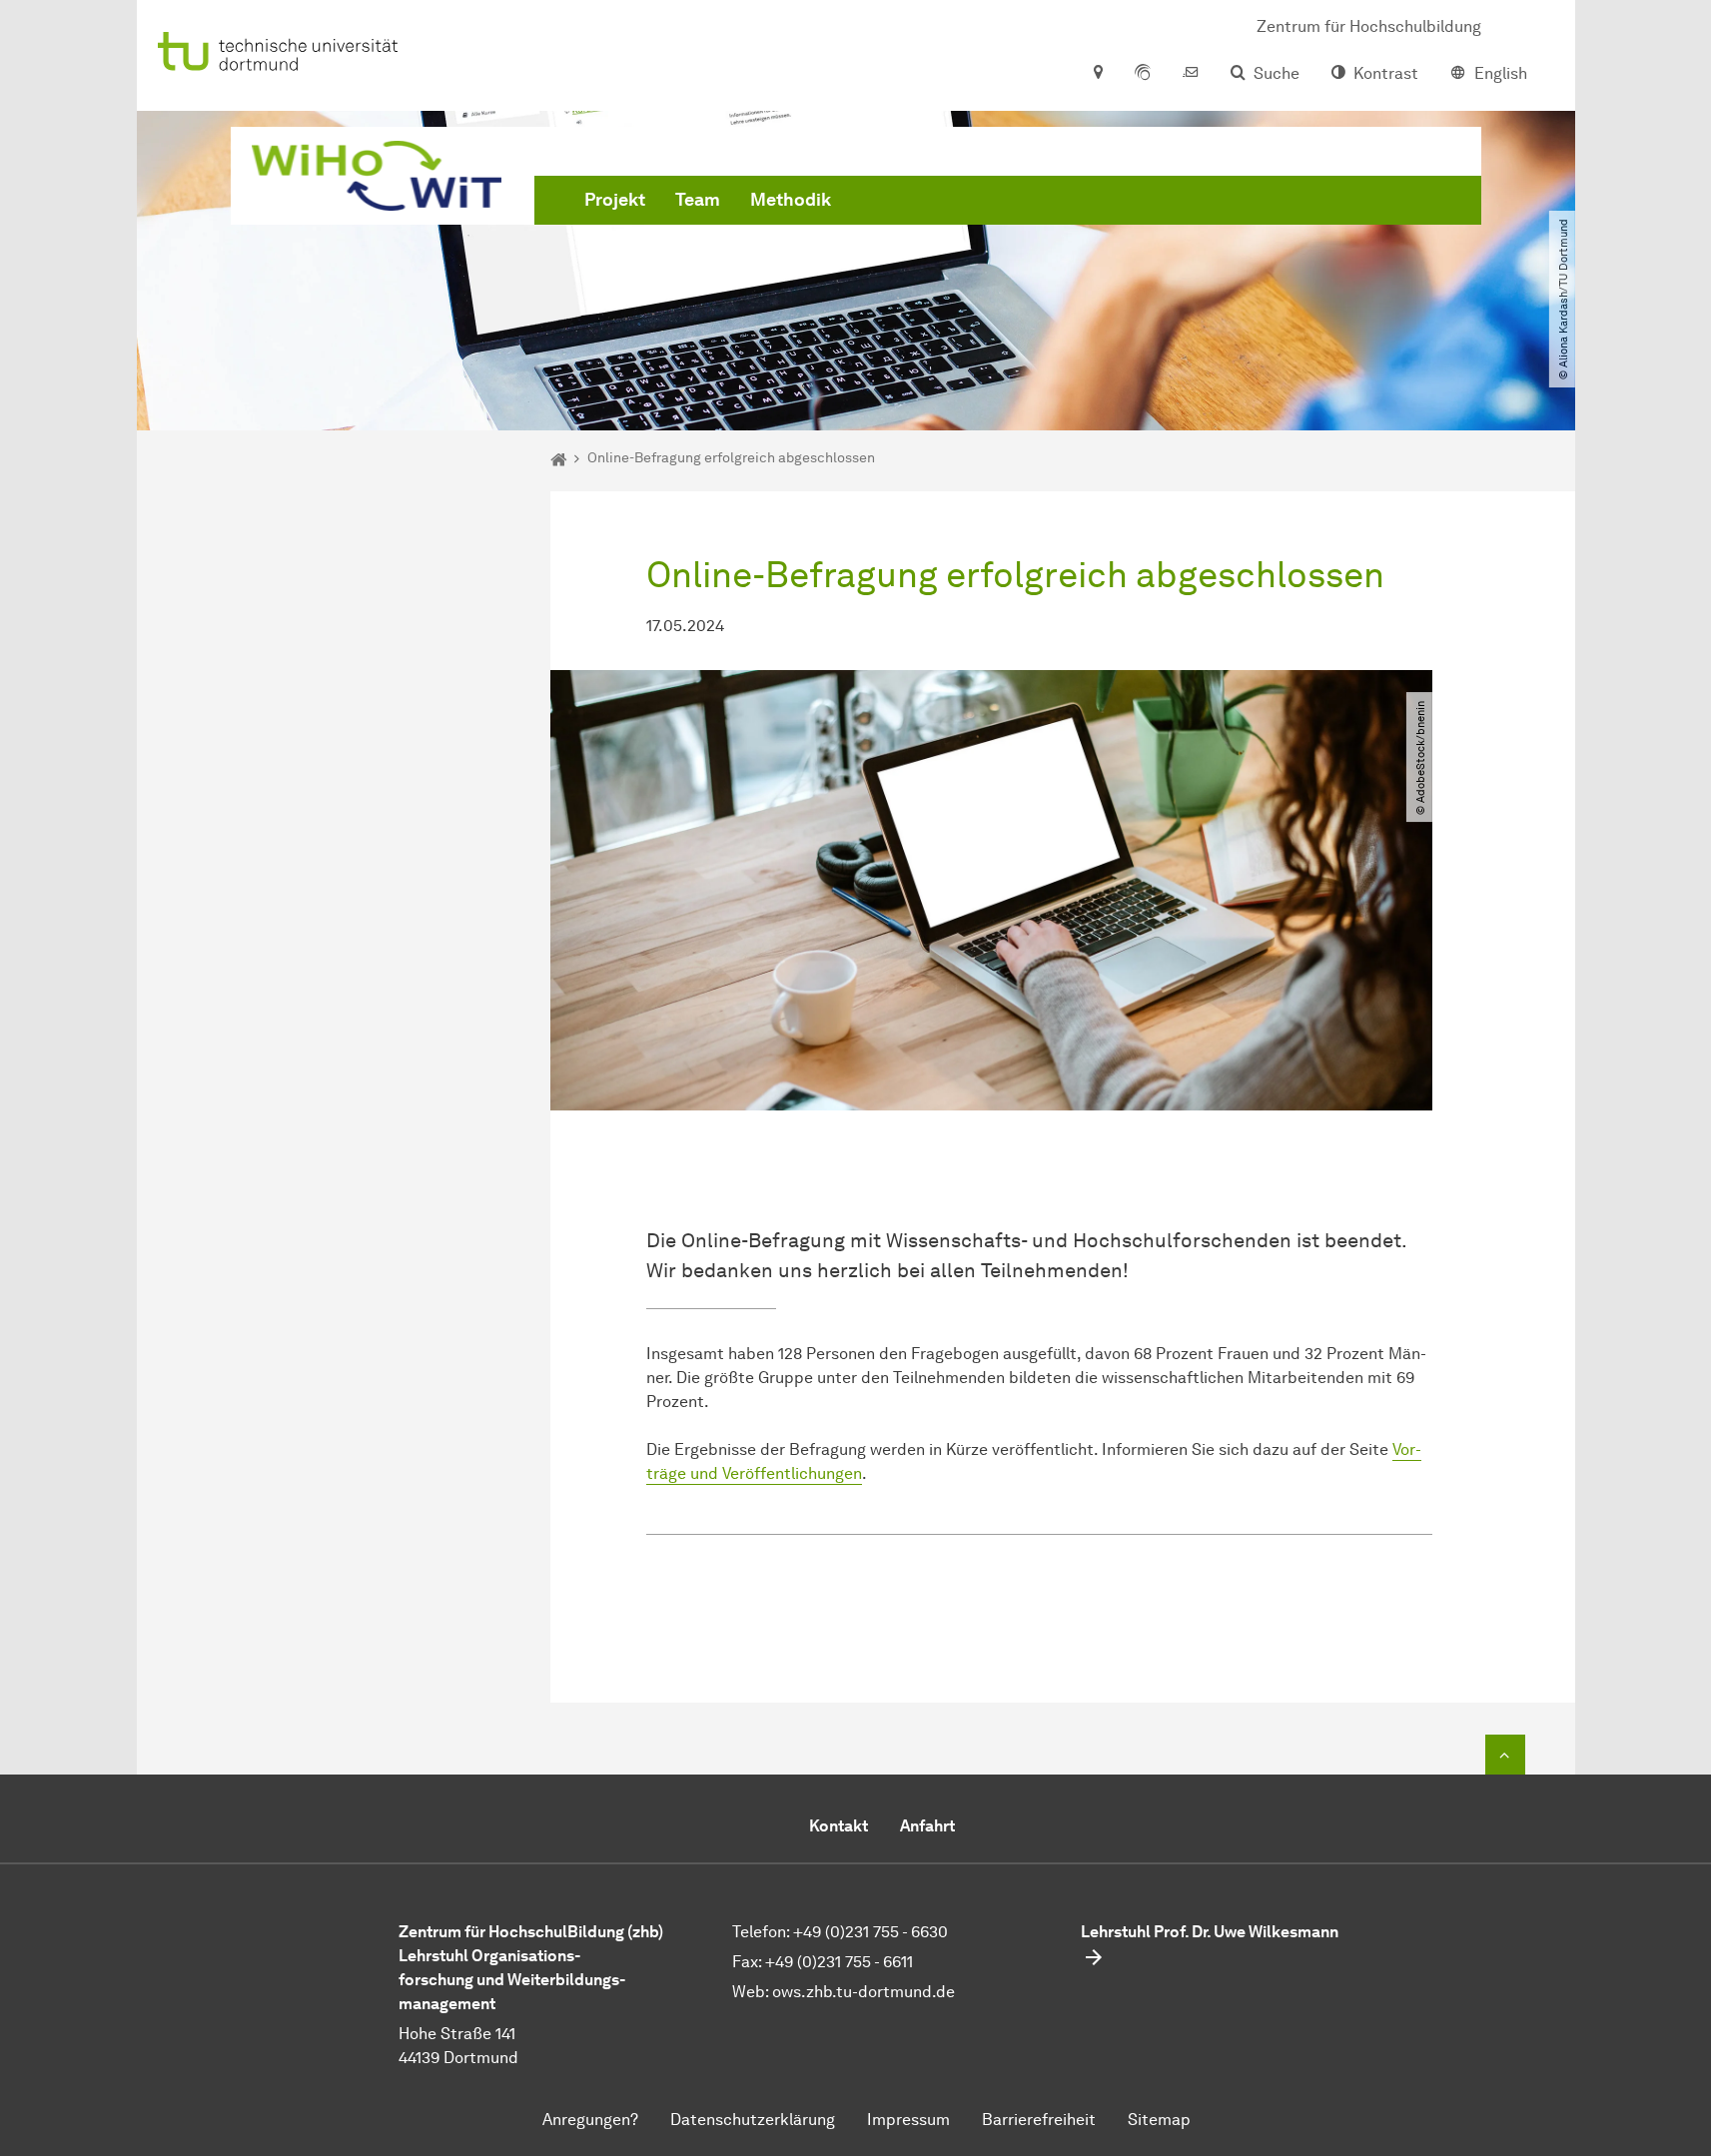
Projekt (615, 200)
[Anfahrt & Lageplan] (1097, 74)
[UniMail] (1191, 74)
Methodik (791, 200)
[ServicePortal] (1143, 74)
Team (698, 200)
